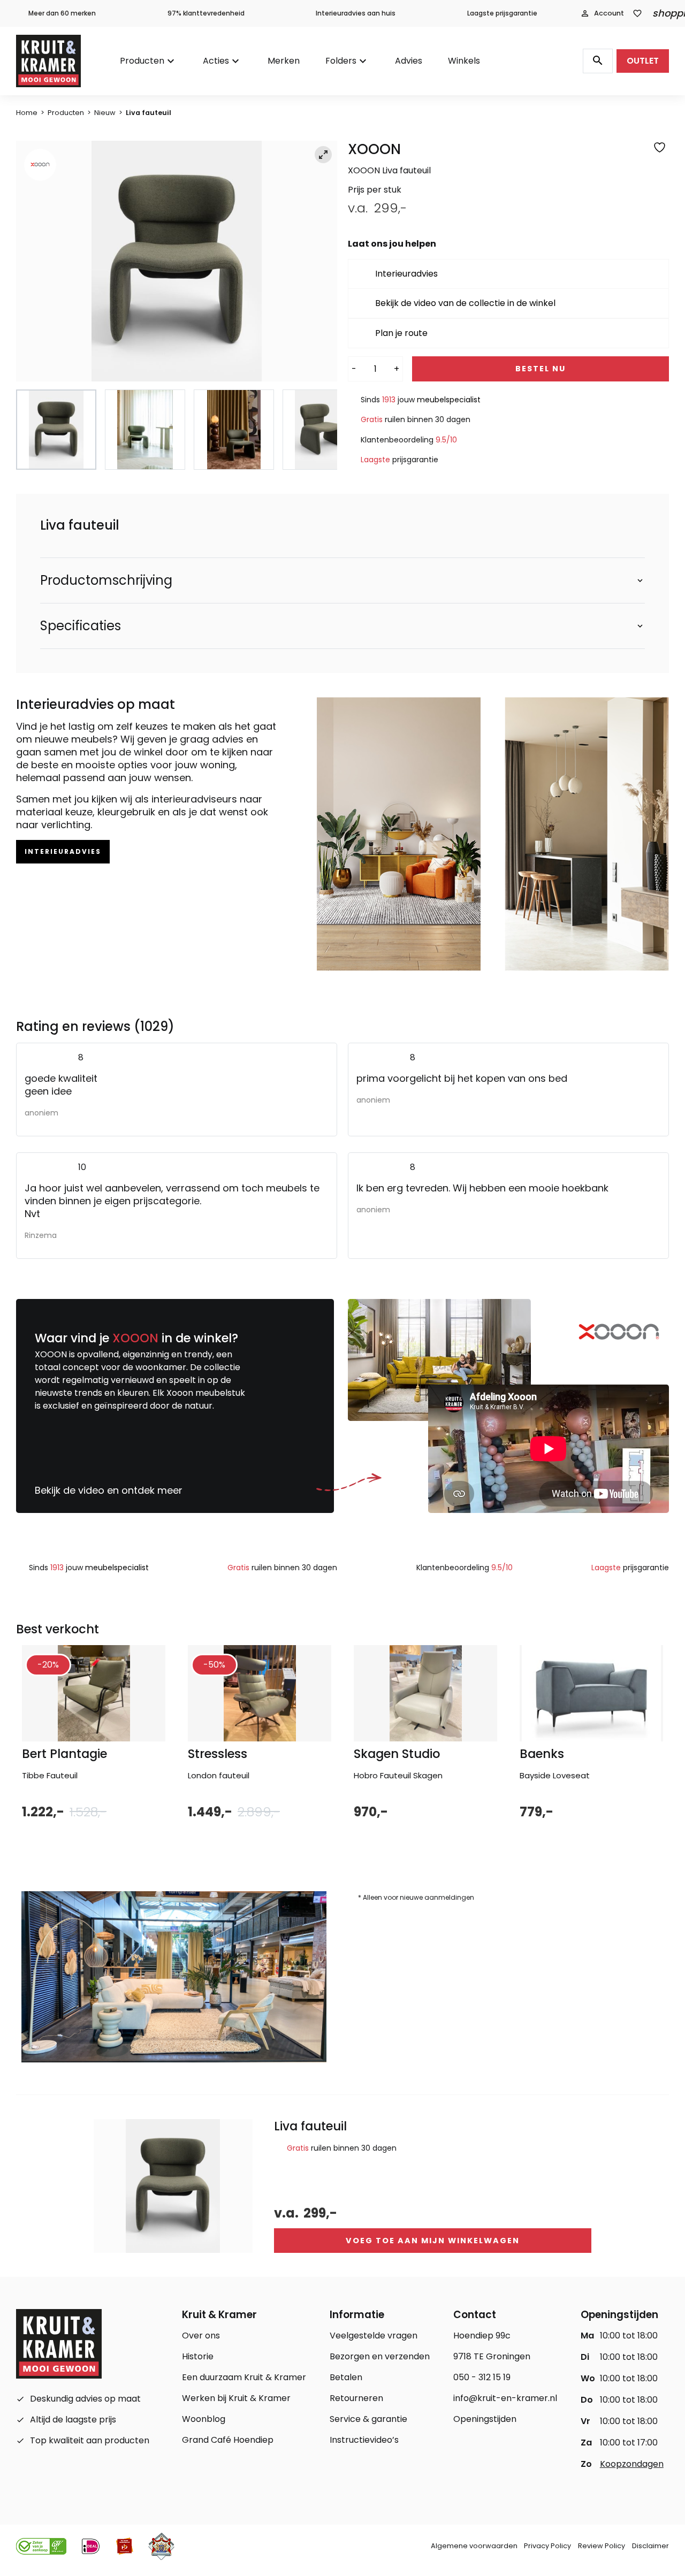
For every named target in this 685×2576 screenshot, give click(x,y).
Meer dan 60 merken (62, 13)
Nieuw (105, 113)
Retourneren (356, 2398)
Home (27, 113)
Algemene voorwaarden (474, 2546)
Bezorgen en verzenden (380, 2356)
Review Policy (602, 2546)
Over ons (201, 2336)
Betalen (346, 2377)
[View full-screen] (323, 155)
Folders (341, 61)
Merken (284, 61)
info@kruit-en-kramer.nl (505, 2398)
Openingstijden (485, 2419)
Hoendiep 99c (482, 2336)
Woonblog (204, 2419)
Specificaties (81, 626)
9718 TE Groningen (492, 2356)
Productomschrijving (106, 580)
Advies (409, 61)
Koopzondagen (632, 2464)
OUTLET (643, 61)
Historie (198, 2356)
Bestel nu (541, 369)
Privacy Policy (547, 2546)
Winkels (464, 61)
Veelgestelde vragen (374, 2336)
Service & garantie (368, 2419)
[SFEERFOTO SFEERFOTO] (177, 261)
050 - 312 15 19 (482, 2377)
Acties (216, 61)
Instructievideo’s (364, 2440)
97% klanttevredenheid (206, 13)
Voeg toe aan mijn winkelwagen (433, 2241)
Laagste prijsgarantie (502, 13)
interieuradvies (63, 851)
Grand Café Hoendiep (228, 2440)
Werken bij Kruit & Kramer (236, 2398)
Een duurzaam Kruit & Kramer (244, 2377)
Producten (142, 61)
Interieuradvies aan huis (356, 13)
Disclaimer (650, 2546)
